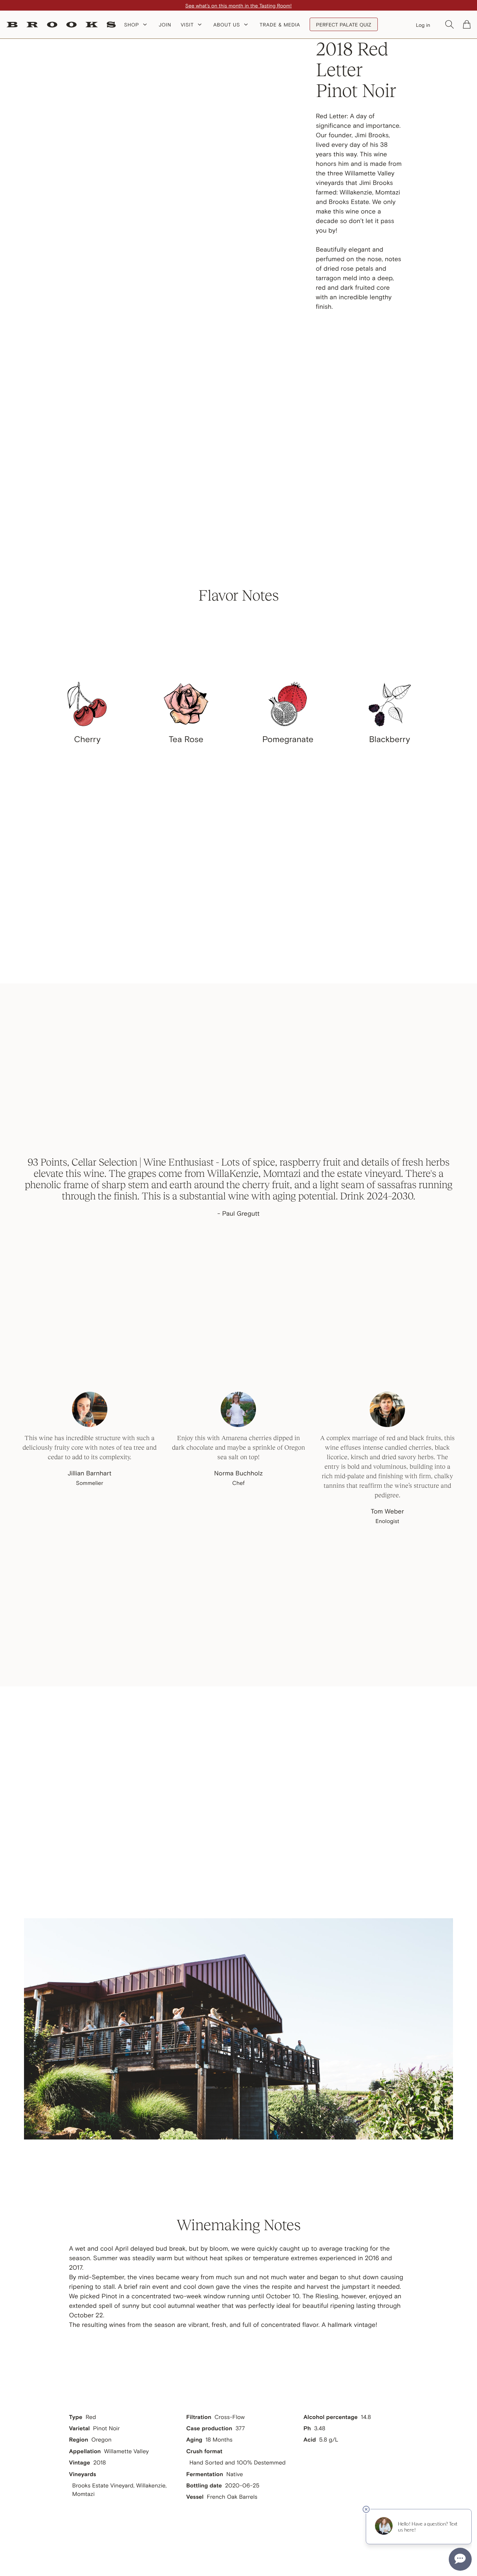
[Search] (449, 24)
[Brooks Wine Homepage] (61, 25)
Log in (423, 25)
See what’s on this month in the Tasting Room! (238, 5)
